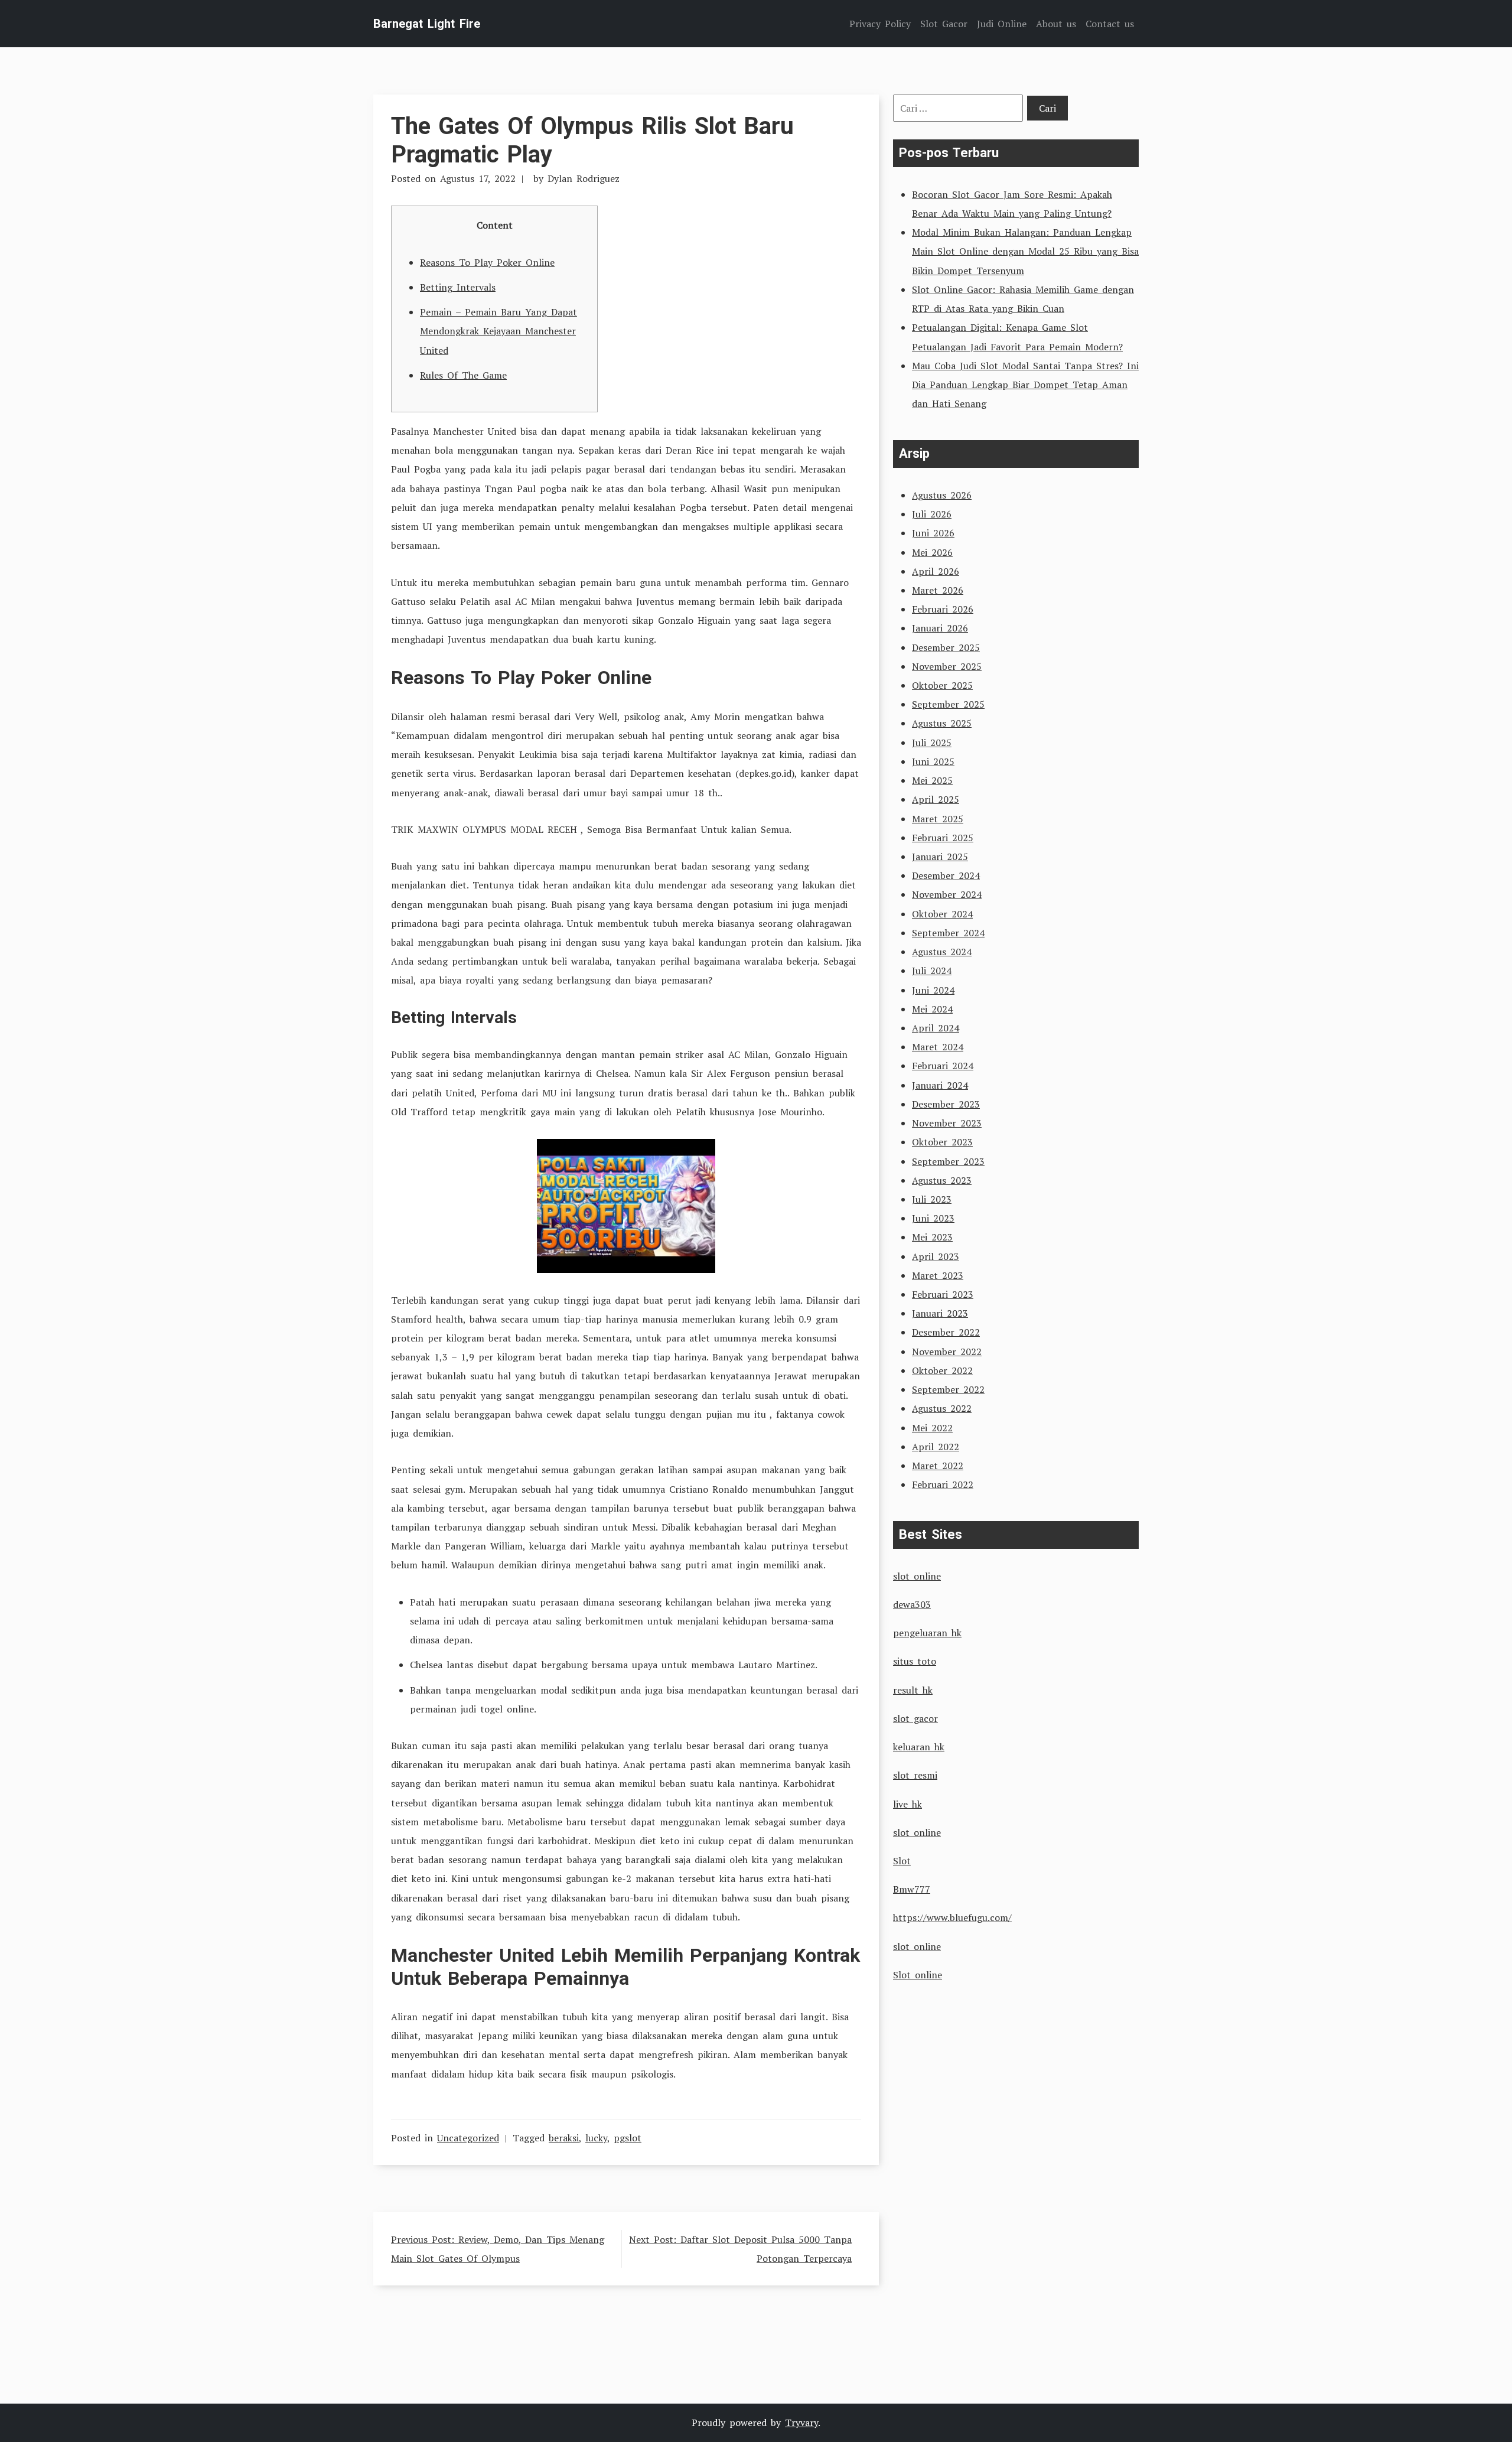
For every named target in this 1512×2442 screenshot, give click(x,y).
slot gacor (915, 1718)
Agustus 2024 (942, 952)
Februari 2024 (943, 1066)
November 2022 (947, 1352)
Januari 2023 (940, 1313)
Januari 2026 (940, 628)
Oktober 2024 (942, 914)
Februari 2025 (943, 838)
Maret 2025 (938, 819)
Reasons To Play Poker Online (487, 262)
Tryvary (801, 2423)
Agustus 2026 (942, 495)
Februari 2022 (943, 1484)
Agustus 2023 (942, 1180)
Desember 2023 (946, 1104)
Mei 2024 (932, 1009)
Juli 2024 (932, 971)
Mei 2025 (932, 780)
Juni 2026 (933, 533)
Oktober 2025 (942, 685)
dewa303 (912, 1604)
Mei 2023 (932, 1237)
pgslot (628, 2138)
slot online (917, 1576)
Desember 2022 (946, 1332)
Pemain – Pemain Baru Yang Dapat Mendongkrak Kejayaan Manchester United (498, 331)
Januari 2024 (940, 1085)
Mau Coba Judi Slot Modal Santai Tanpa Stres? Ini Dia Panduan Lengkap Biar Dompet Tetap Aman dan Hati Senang (1025, 385)
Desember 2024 (946, 875)
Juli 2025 (932, 743)
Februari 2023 (943, 1294)
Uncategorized (468, 2138)
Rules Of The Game (463, 375)
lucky (596, 2138)
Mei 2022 (932, 1428)
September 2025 (948, 704)
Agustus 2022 (942, 1408)
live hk (907, 1804)
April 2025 (936, 799)
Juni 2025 (933, 761)
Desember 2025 (946, 647)
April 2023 (936, 1256)
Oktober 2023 (942, 1142)
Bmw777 (912, 1889)
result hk (913, 1690)
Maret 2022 (938, 1466)
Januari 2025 (940, 857)
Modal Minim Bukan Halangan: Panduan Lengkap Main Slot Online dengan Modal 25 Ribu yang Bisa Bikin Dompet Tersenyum (1025, 251)
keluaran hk (919, 1747)
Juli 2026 (932, 514)
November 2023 (947, 1123)
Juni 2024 (933, 990)
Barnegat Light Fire (427, 24)
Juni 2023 (933, 1218)
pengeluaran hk (927, 1633)
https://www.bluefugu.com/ (952, 1917)
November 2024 (947, 894)
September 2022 (948, 1389)
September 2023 (948, 1161)
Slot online (918, 1975)
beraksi (564, 2138)
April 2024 (936, 1028)
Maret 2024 (938, 1047)
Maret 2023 (938, 1275)
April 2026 (936, 571)
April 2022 (936, 1447)
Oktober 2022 (942, 1370)
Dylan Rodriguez (584, 178)
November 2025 (947, 666)
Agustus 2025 (942, 723)
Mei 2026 (932, 552)
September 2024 (948, 933)
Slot (902, 1861)
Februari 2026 (943, 609)
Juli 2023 (932, 1199)
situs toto (915, 1661)
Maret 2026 (938, 590)
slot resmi (915, 1775)
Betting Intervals (458, 287)
